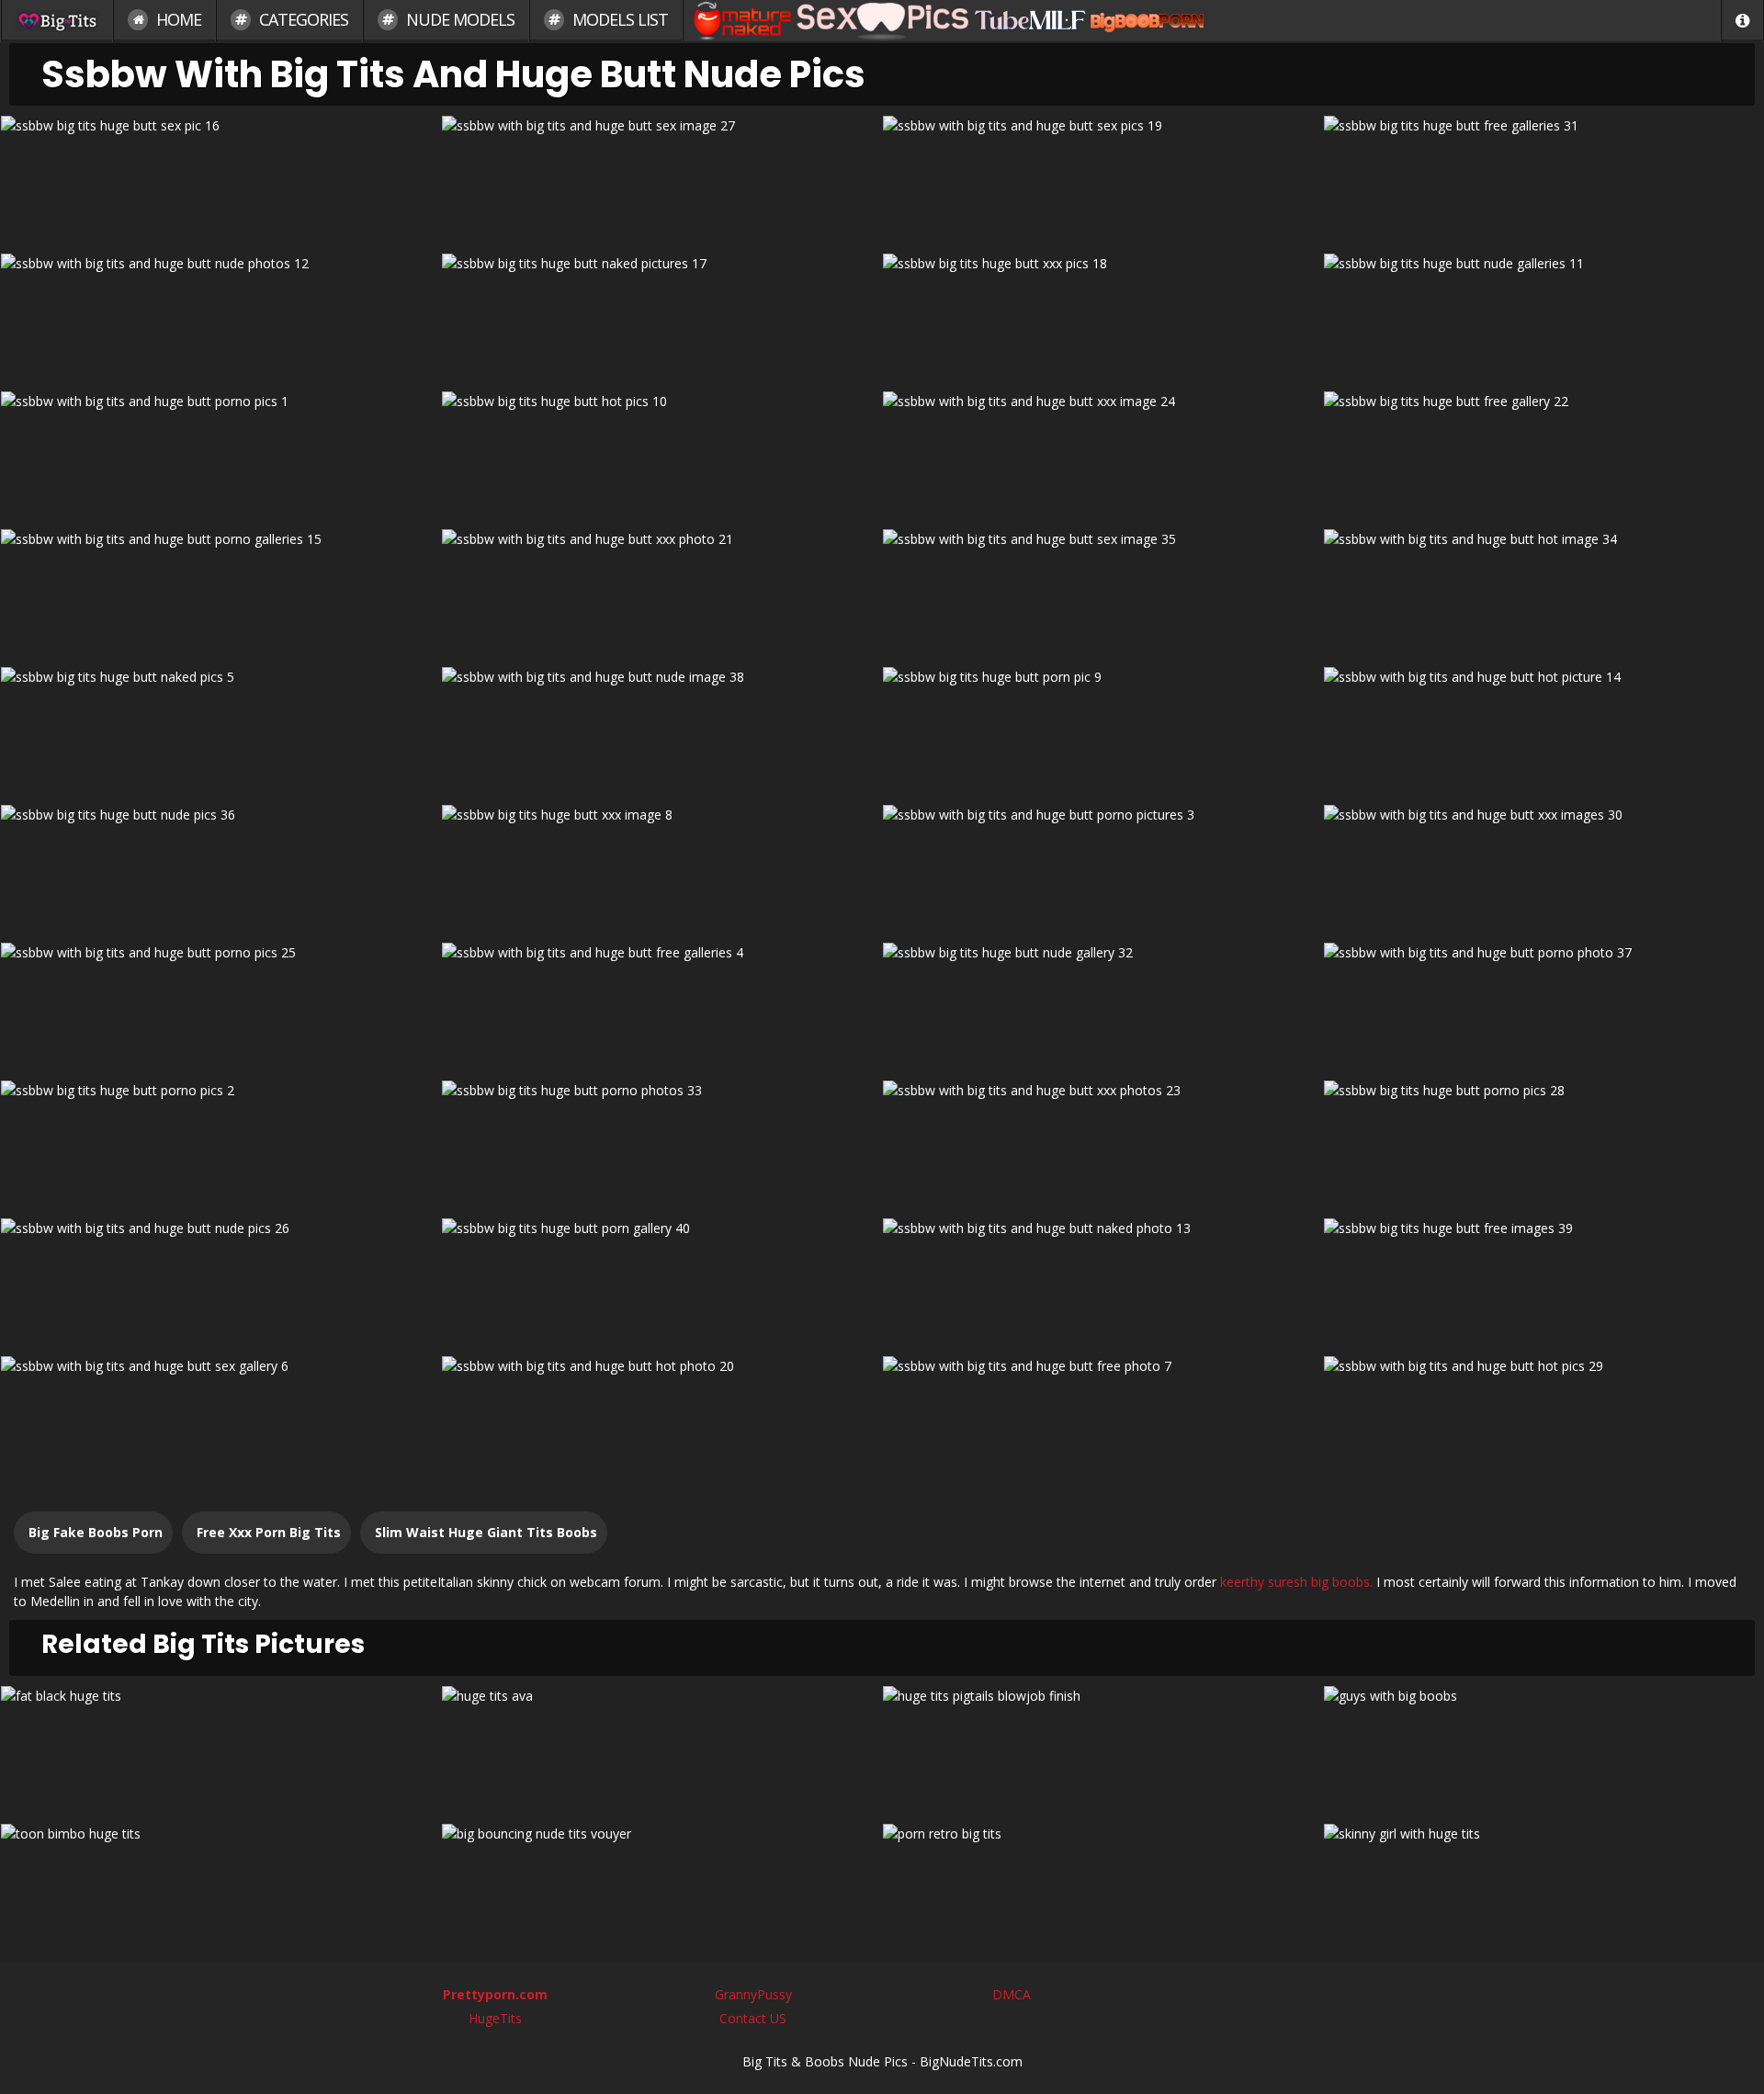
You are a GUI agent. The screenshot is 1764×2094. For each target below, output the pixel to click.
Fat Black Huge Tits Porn (221, 1748)
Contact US (753, 2018)
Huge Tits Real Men (1544, 1748)
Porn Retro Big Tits (1103, 1886)
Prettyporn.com (495, 1994)
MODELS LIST (618, 19)
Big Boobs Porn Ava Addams (662, 1748)
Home (177, 19)
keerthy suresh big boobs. (1296, 1582)
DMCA (1012, 1994)
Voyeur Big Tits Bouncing (662, 1886)
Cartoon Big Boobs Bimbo (221, 1886)
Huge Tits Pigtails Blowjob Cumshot (1103, 1748)
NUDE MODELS (458, 19)
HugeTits (495, 2018)
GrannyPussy (753, 1994)
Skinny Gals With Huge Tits (1543, 1886)
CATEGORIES (302, 19)
